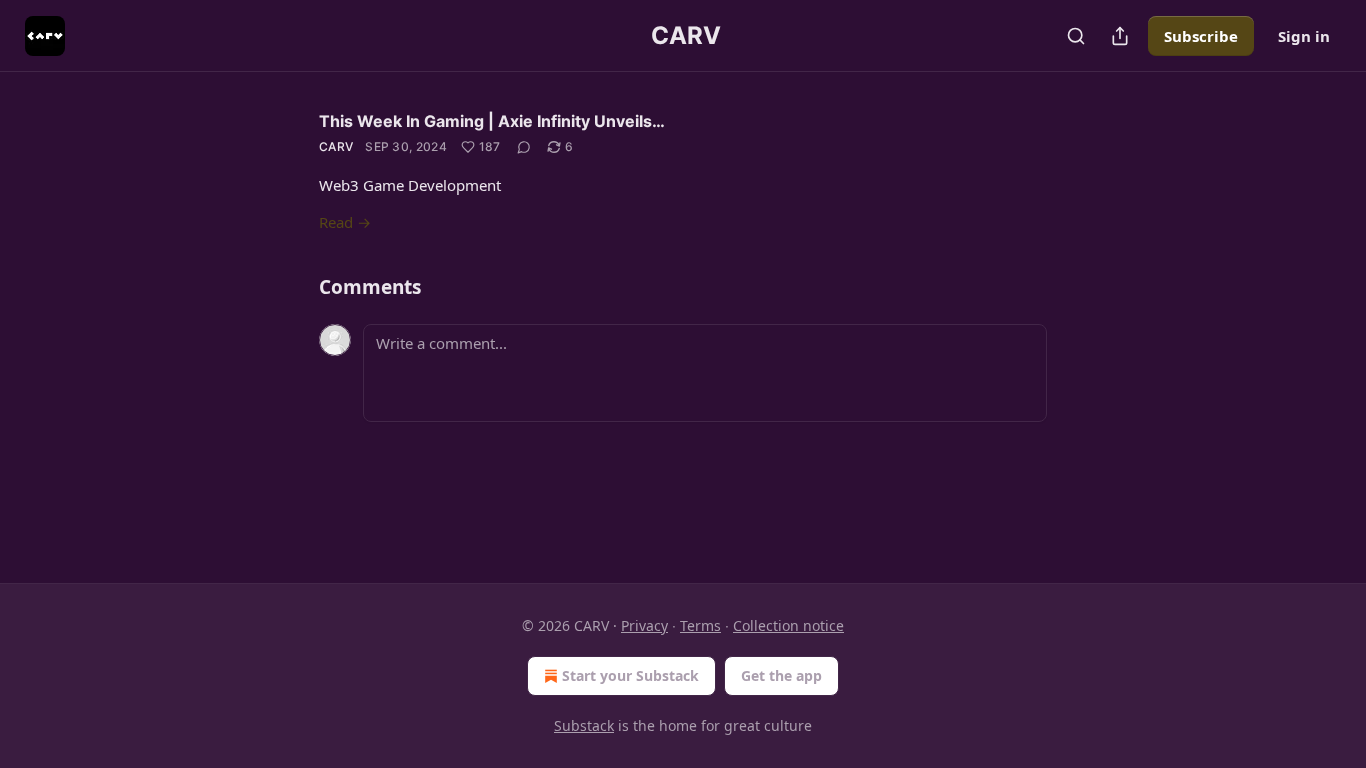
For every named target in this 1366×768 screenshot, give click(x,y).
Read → (345, 222)
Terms (700, 625)
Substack (584, 725)
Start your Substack (630, 675)
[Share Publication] (1120, 36)
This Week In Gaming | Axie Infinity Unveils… (492, 121)
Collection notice (788, 625)
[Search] (1076, 36)
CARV (336, 146)
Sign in (1304, 36)
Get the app (781, 675)
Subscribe (1201, 36)
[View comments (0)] (524, 147)
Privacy (644, 625)
